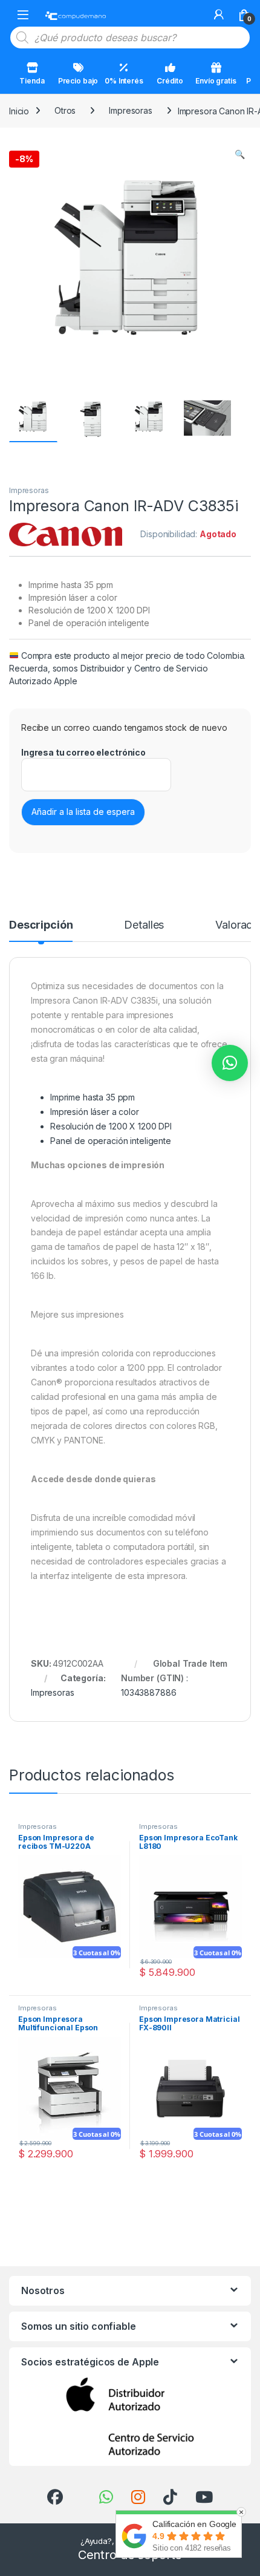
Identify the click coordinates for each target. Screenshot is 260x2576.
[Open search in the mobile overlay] (130, 38)
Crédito (170, 81)
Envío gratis (216, 81)
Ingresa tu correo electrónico (83, 752)
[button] (240, 154)
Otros (65, 110)
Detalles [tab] (144, 925)
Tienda (32, 81)
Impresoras (131, 110)
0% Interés (124, 81)
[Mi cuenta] (219, 15)
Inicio (19, 110)
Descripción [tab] (41, 925)
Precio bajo (78, 81)
